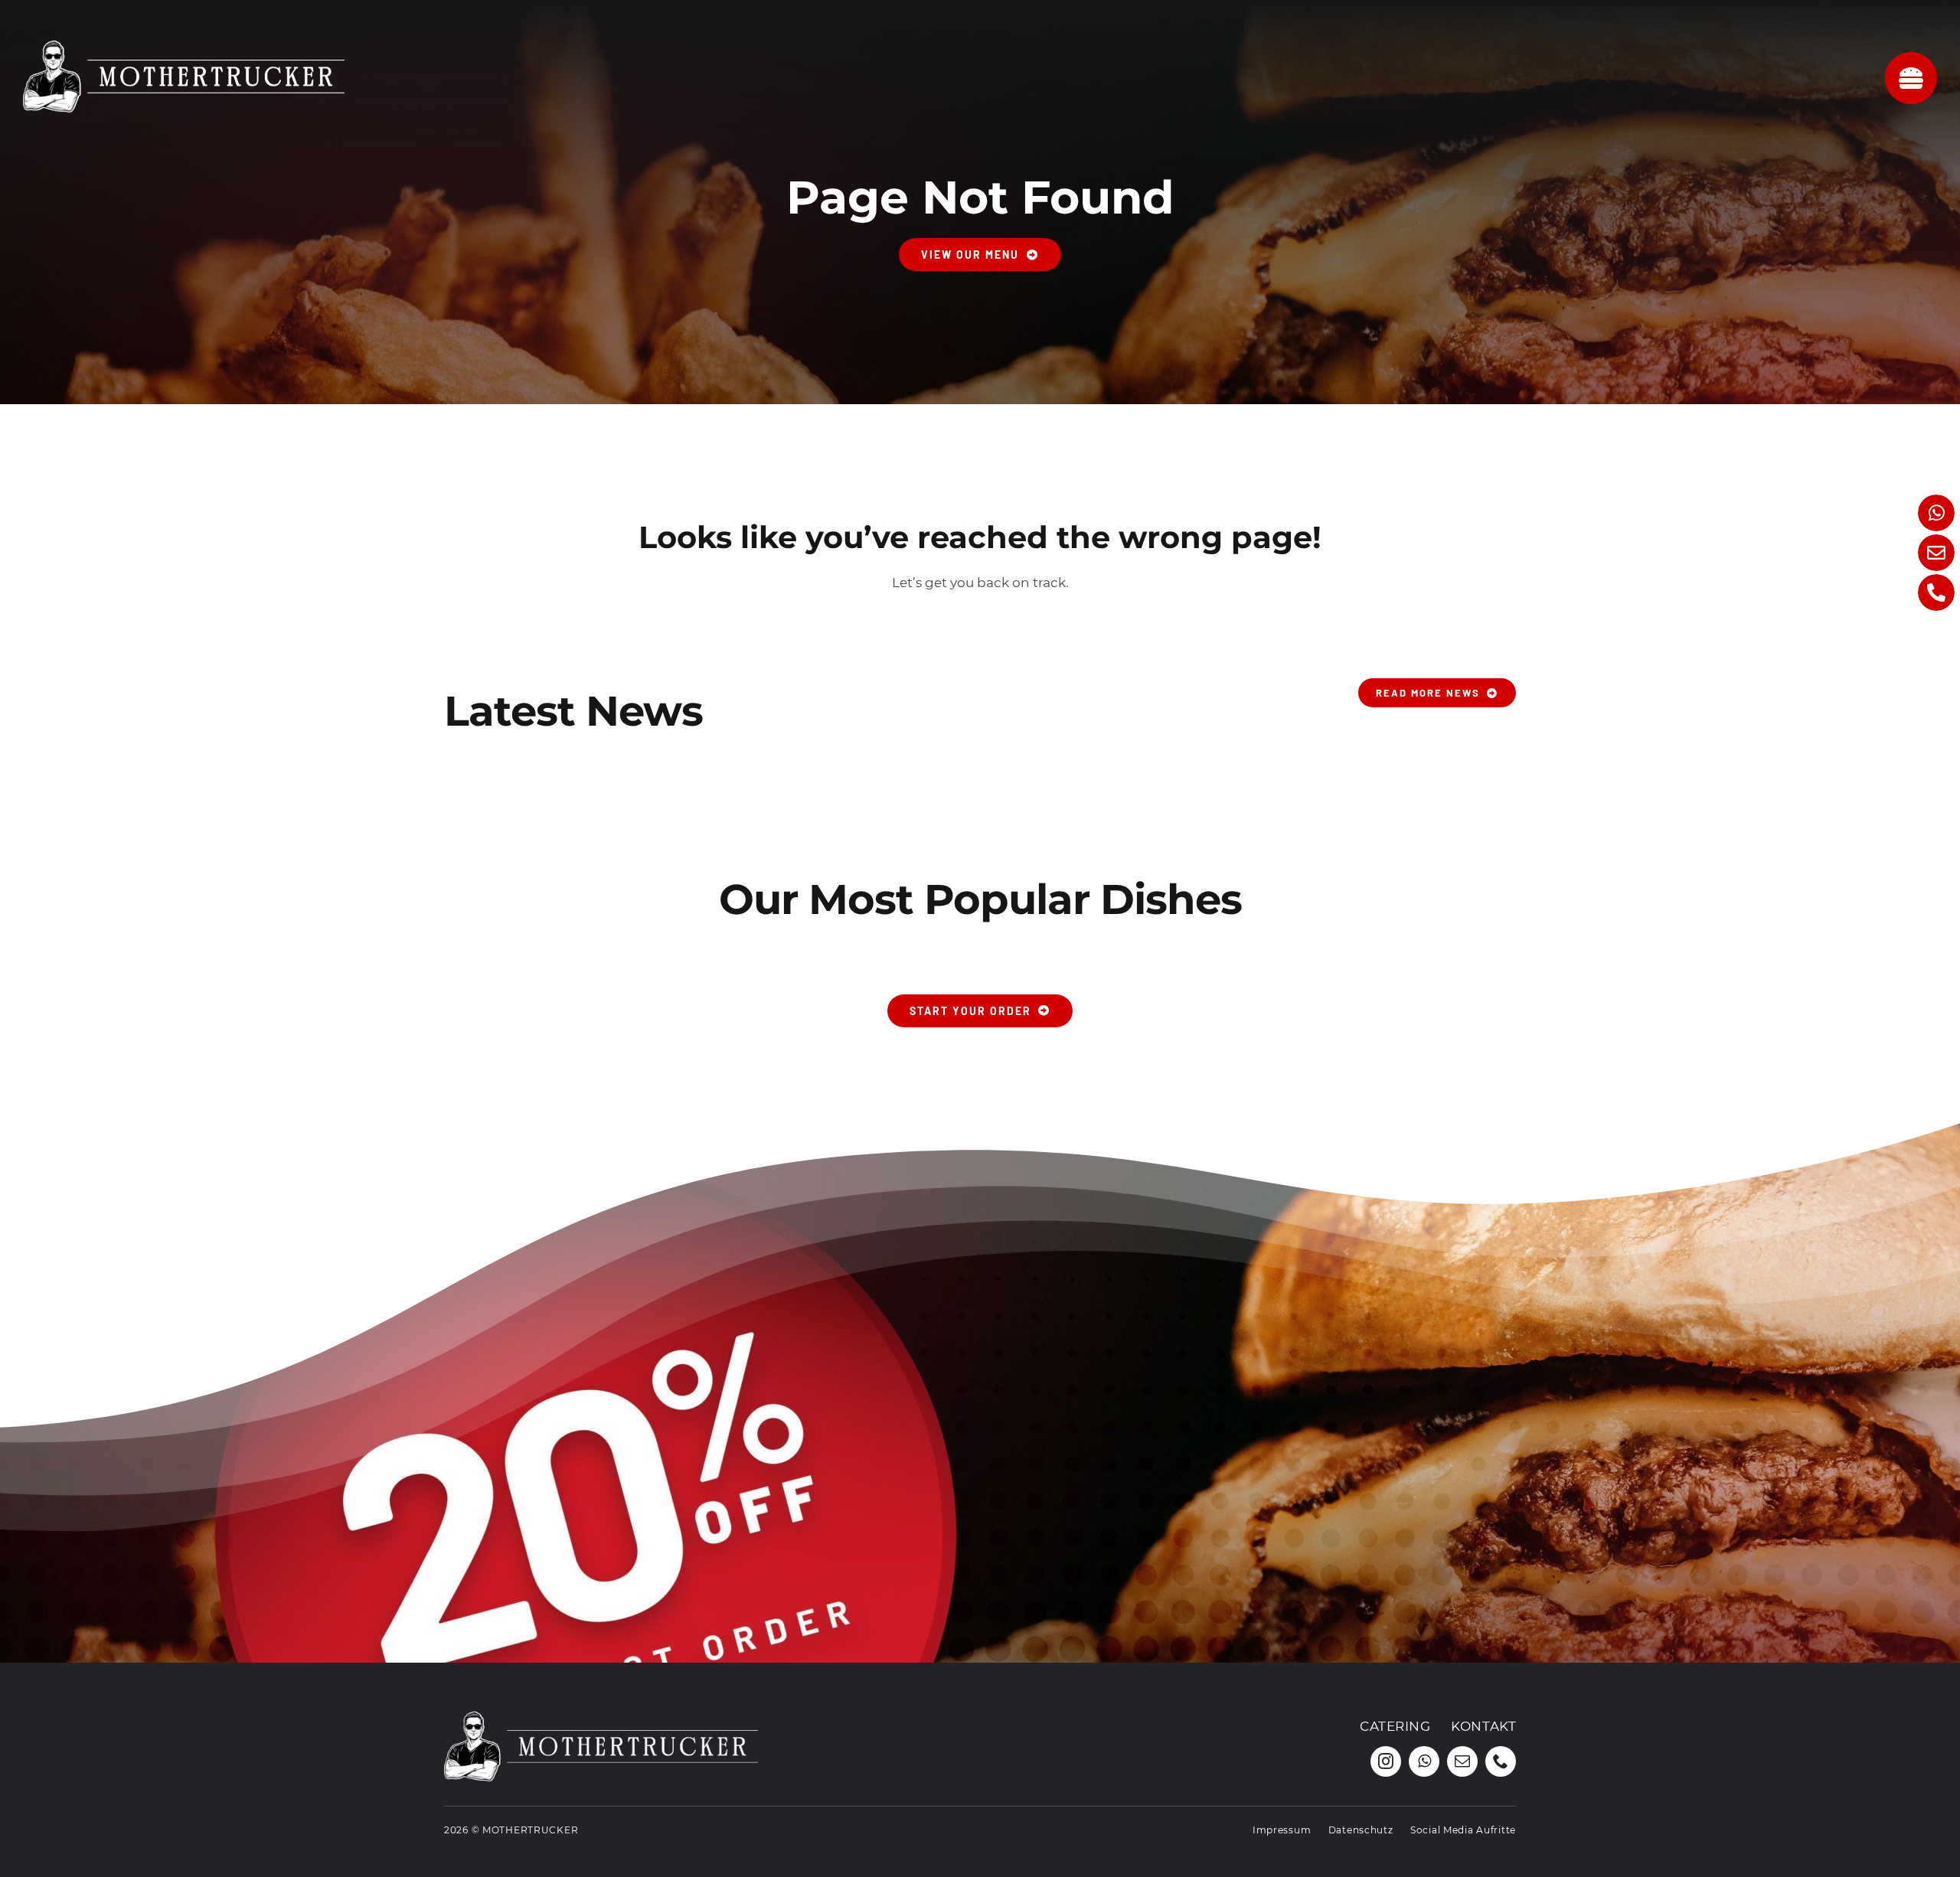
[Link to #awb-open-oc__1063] (1911, 78)
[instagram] (1386, 1761)
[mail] (1462, 1761)
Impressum (1282, 1830)
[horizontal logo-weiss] (184, 37)
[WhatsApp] (1936, 513)
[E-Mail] (1936, 553)
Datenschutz (1361, 1830)
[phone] (1501, 1761)
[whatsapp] (1424, 1761)
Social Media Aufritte (1463, 1830)
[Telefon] (1936, 592)
